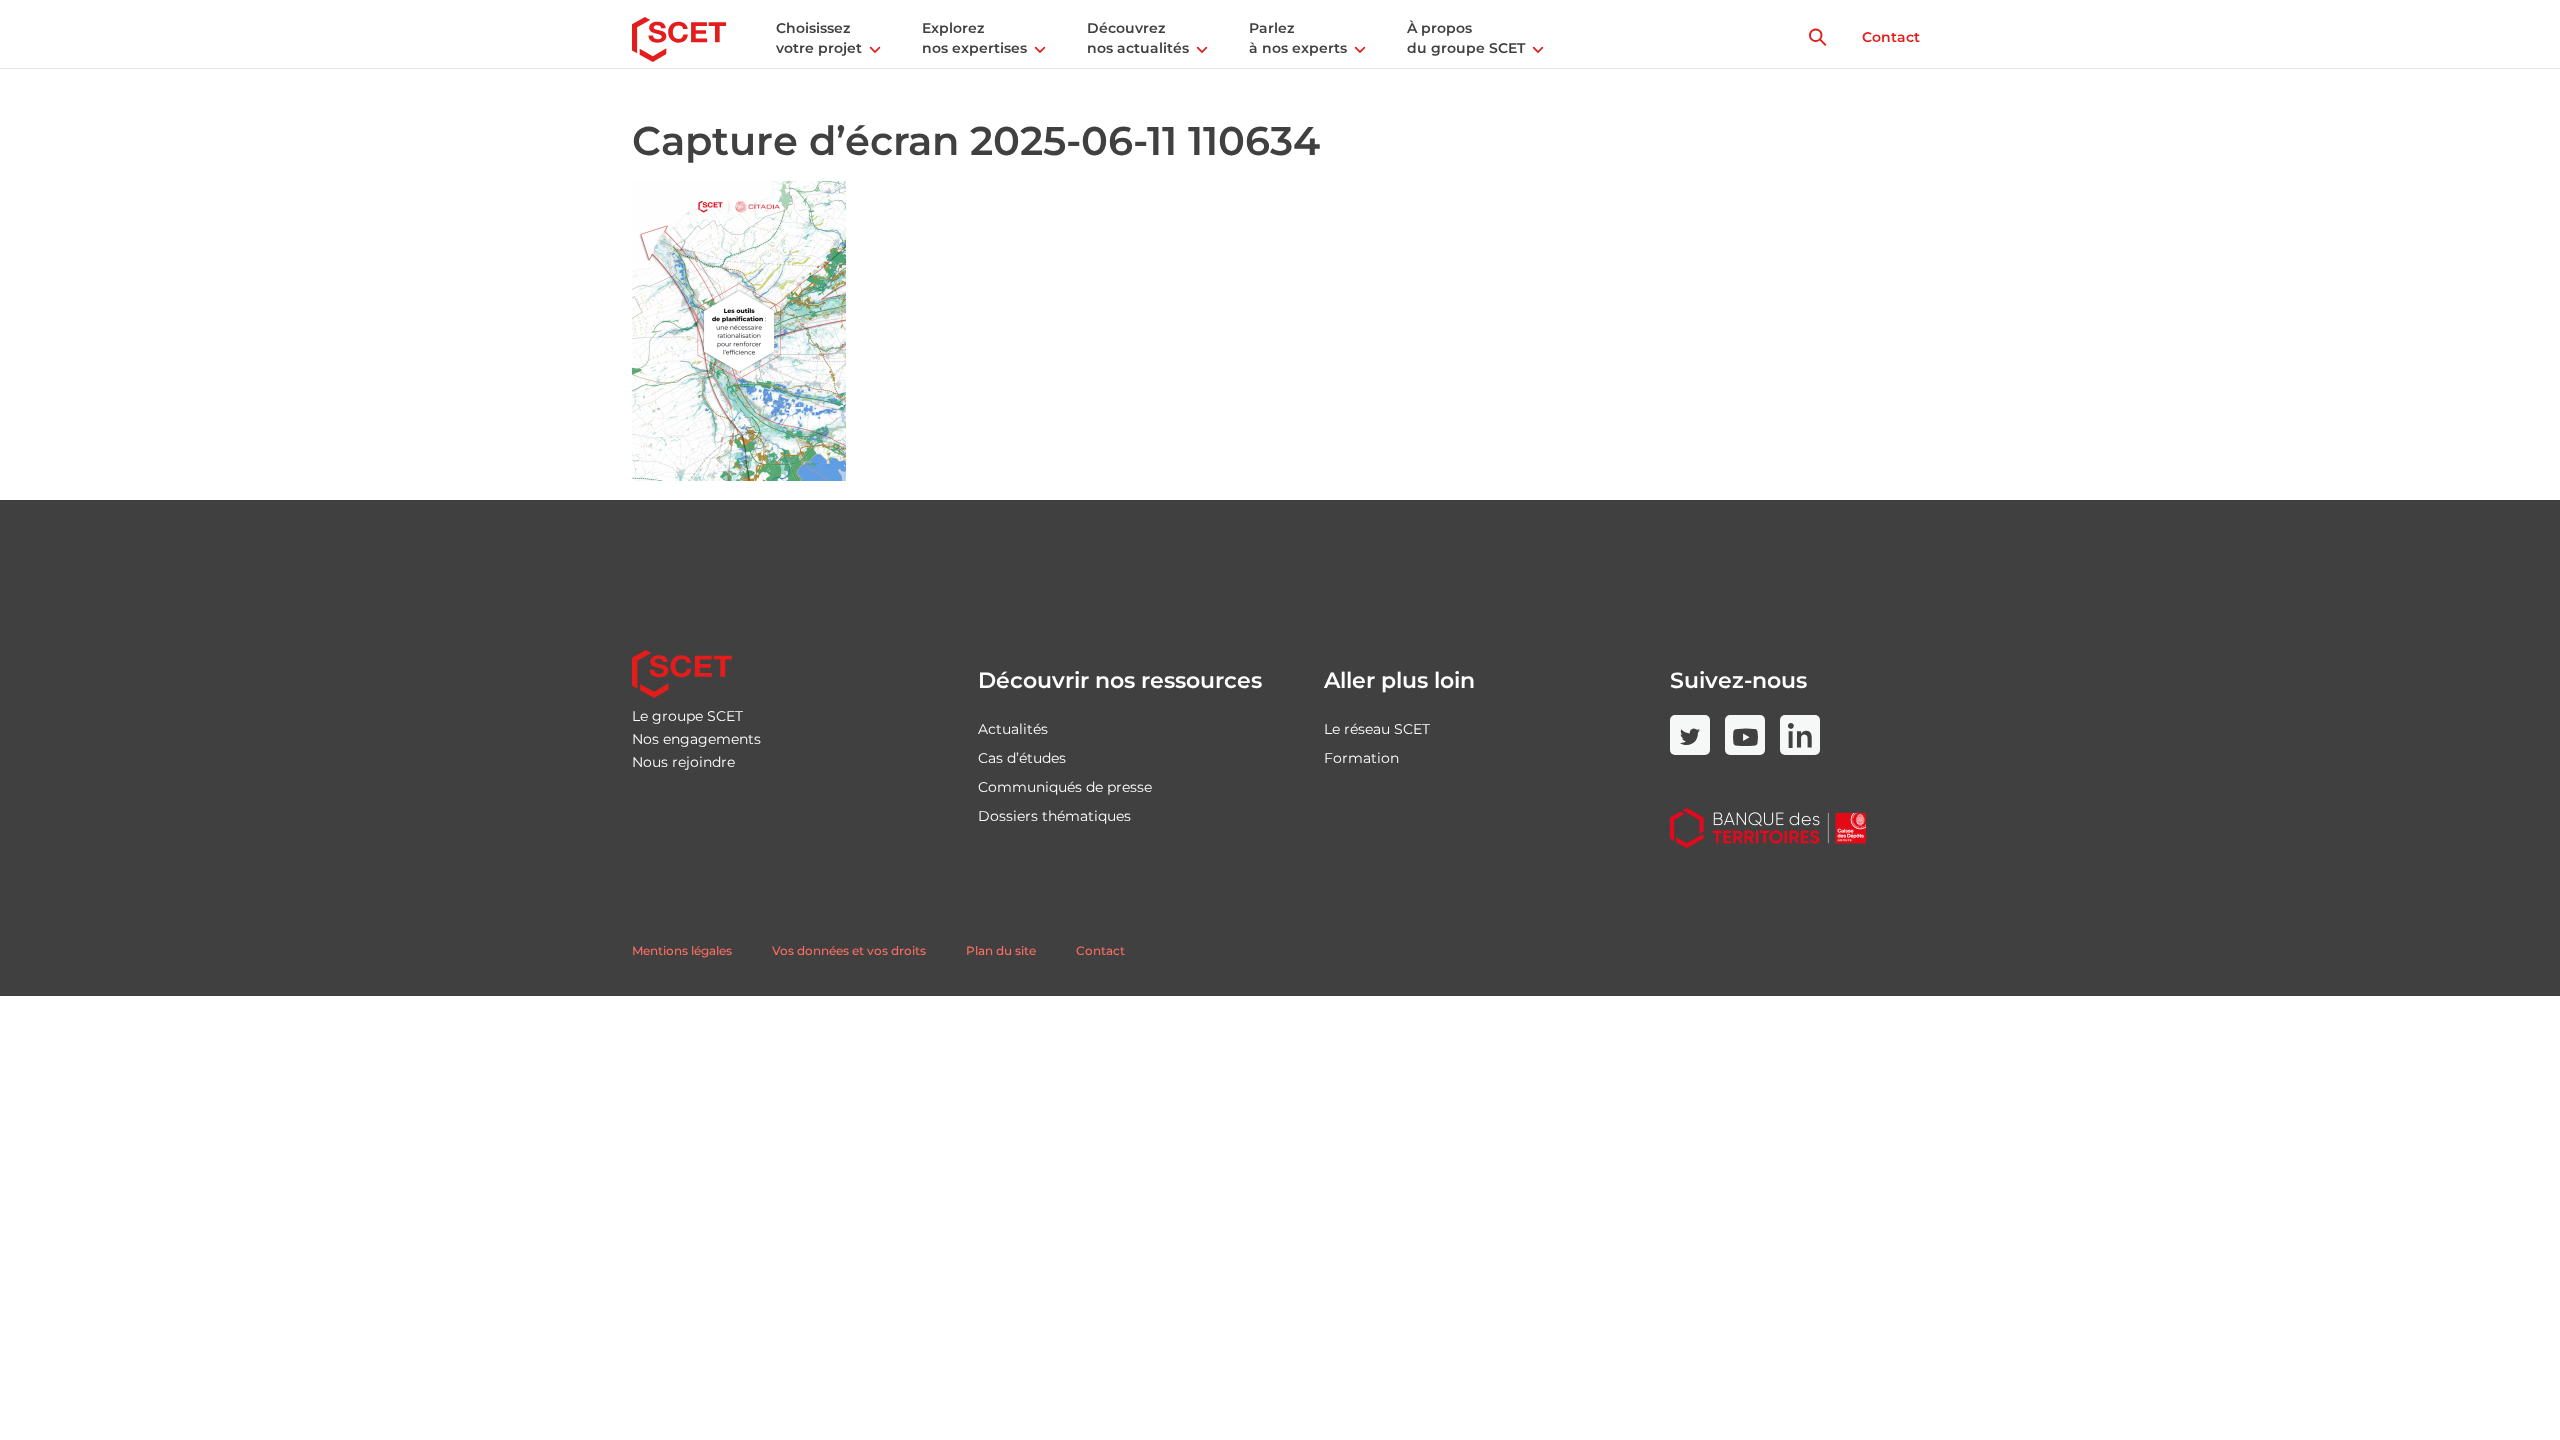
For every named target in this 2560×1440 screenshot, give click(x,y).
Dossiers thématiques (1054, 816)
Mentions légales (682, 950)
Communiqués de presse (1065, 787)
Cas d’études (1022, 758)
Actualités (1013, 729)
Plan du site (1001, 950)
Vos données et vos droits (849, 950)
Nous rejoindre (683, 762)
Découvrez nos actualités (1138, 38)
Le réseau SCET (1377, 729)
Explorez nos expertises (974, 38)
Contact (1891, 37)
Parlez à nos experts (1298, 38)
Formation (1361, 758)
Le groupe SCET (687, 716)
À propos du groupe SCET (1466, 38)
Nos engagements (696, 739)
